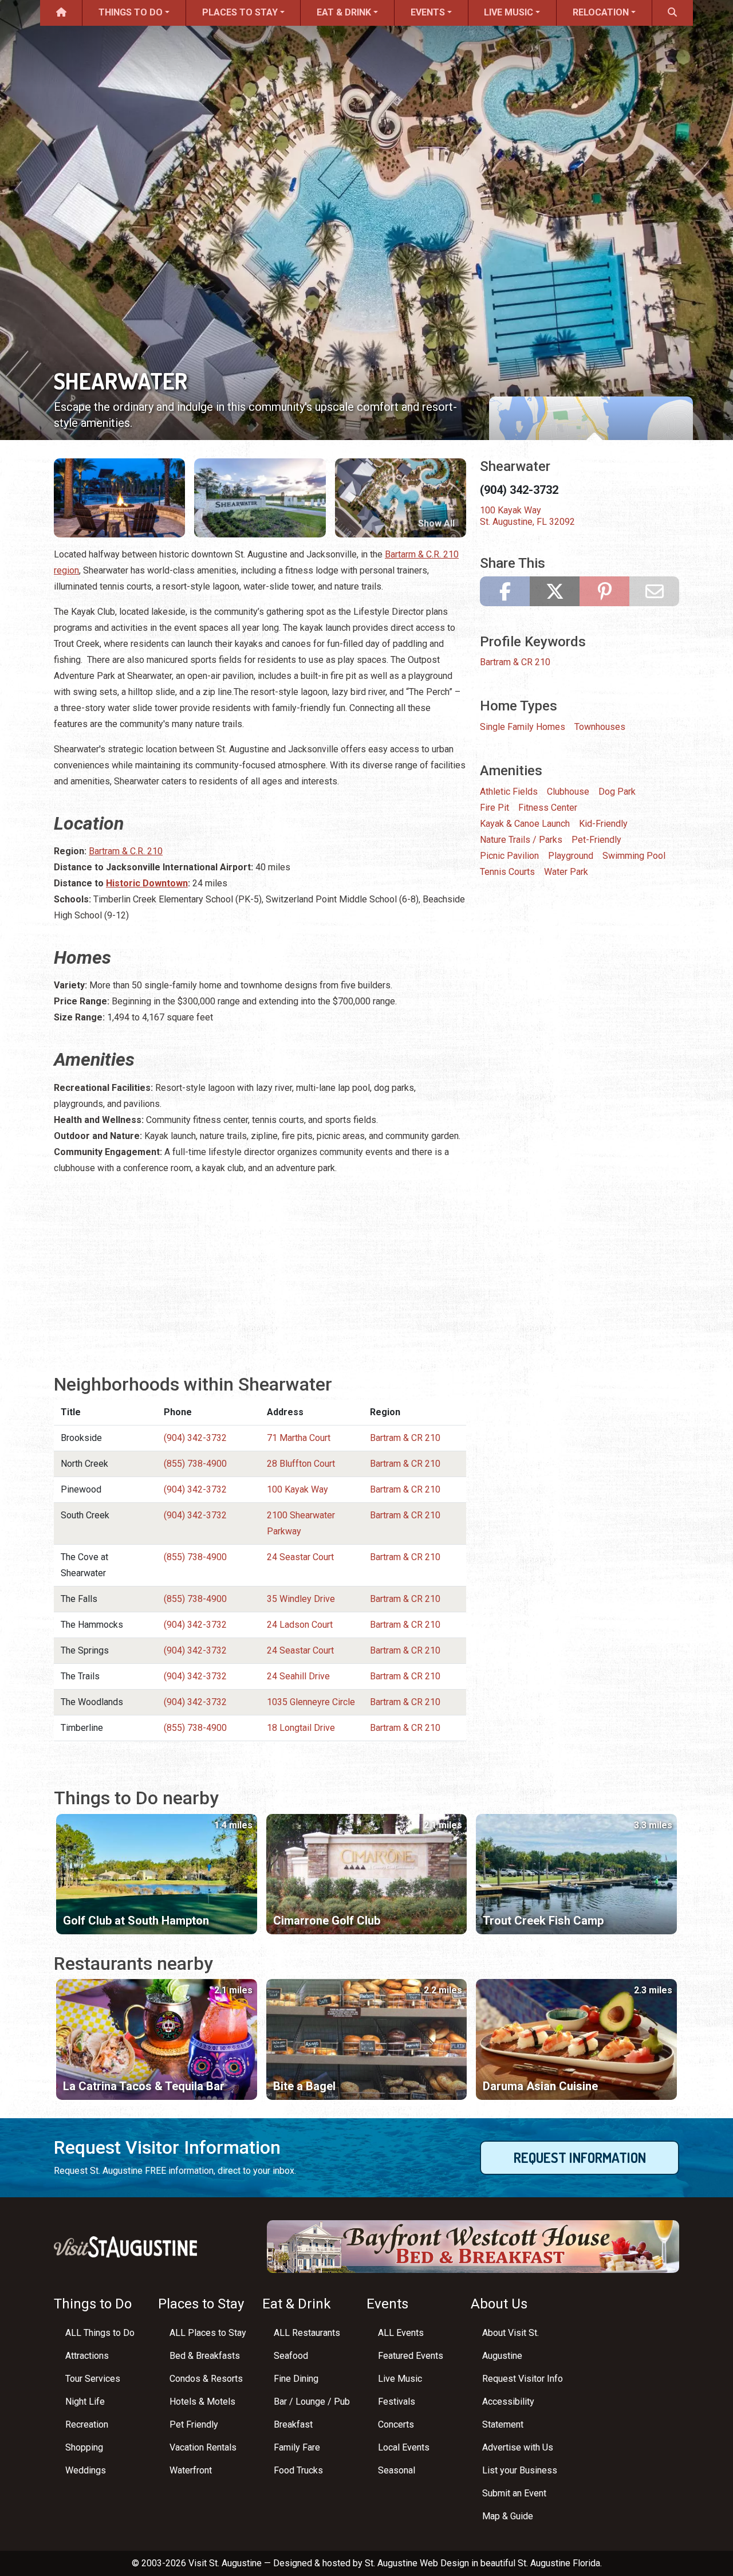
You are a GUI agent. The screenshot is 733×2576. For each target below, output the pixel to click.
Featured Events (411, 2356)
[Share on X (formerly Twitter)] (555, 591)
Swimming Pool (634, 856)
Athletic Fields (509, 792)
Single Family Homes (523, 727)
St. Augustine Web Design (417, 2563)
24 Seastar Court (300, 1557)
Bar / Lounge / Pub (312, 2402)
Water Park (566, 872)
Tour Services (93, 2379)
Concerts (396, 2424)
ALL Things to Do (100, 2333)
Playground (571, 856)
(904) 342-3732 (195, 1438)
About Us (499, 2304)
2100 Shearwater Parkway (301, 1523)
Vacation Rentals (203, 2447)
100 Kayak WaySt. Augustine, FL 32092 (527, 516)
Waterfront (191, 2470)
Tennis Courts (507, 872)
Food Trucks (298, 2470)
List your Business (520, 2470)
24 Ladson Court (300, 1625)
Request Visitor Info (523, 2379)
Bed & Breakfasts (205, 2356)
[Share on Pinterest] (604, 591)
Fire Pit (494, 808)
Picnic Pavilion (509, 856)
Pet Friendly (194, 2424)
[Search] (673, 13)
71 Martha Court (299, 1438)
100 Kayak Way (297, 1489)
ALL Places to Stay (208, 2333)
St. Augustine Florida (559, 2563)
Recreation (87, 2424)
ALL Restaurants (307, 2333)
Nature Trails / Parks (521, 840)
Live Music (509, 12)
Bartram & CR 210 (405, 1438)
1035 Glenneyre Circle (311, 1702)
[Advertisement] (260, 1266)
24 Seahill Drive (298, 1676)
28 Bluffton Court (301, 1464)
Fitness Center (548, 808)
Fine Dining (296, 2379)
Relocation (601, 12)
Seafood (291, 2356)
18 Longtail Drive (301, 1728)
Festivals (397, 2402)
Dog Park (617, 792)
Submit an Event (514, 2493)
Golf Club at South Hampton (136, 1921)
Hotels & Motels (202, 2402)
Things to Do (131, 12)
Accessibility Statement (508, 2413)
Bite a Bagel (304, 2086)
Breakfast (293, 2424)
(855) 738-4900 (195, 1464)
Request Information (580, 2157)
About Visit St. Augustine (511, 2344)
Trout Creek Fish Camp (543, 1921)
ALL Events (401, 2333)
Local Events (404, 2447)
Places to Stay (240, 12)
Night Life (85, 2402)
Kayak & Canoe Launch (525, 824)
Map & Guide (508, 2516)
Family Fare (297, 2447)
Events (428, 12)
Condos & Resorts (206, 2379)
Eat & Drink (344, 12)
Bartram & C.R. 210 (126, 851)
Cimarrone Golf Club (327, 1921)
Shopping (84, 2447)
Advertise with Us (518, 2447)
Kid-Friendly (603, 824)
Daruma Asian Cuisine (540, 2086)
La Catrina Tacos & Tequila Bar (144, 2086)
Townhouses (600, 727)
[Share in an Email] (654, 591)
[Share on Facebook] (505, 591)
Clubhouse (568, 792)
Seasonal (397, 2470)
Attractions (87, 2356)
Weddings (86, 2470)
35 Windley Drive (301, 1599)
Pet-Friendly (596, 840)
